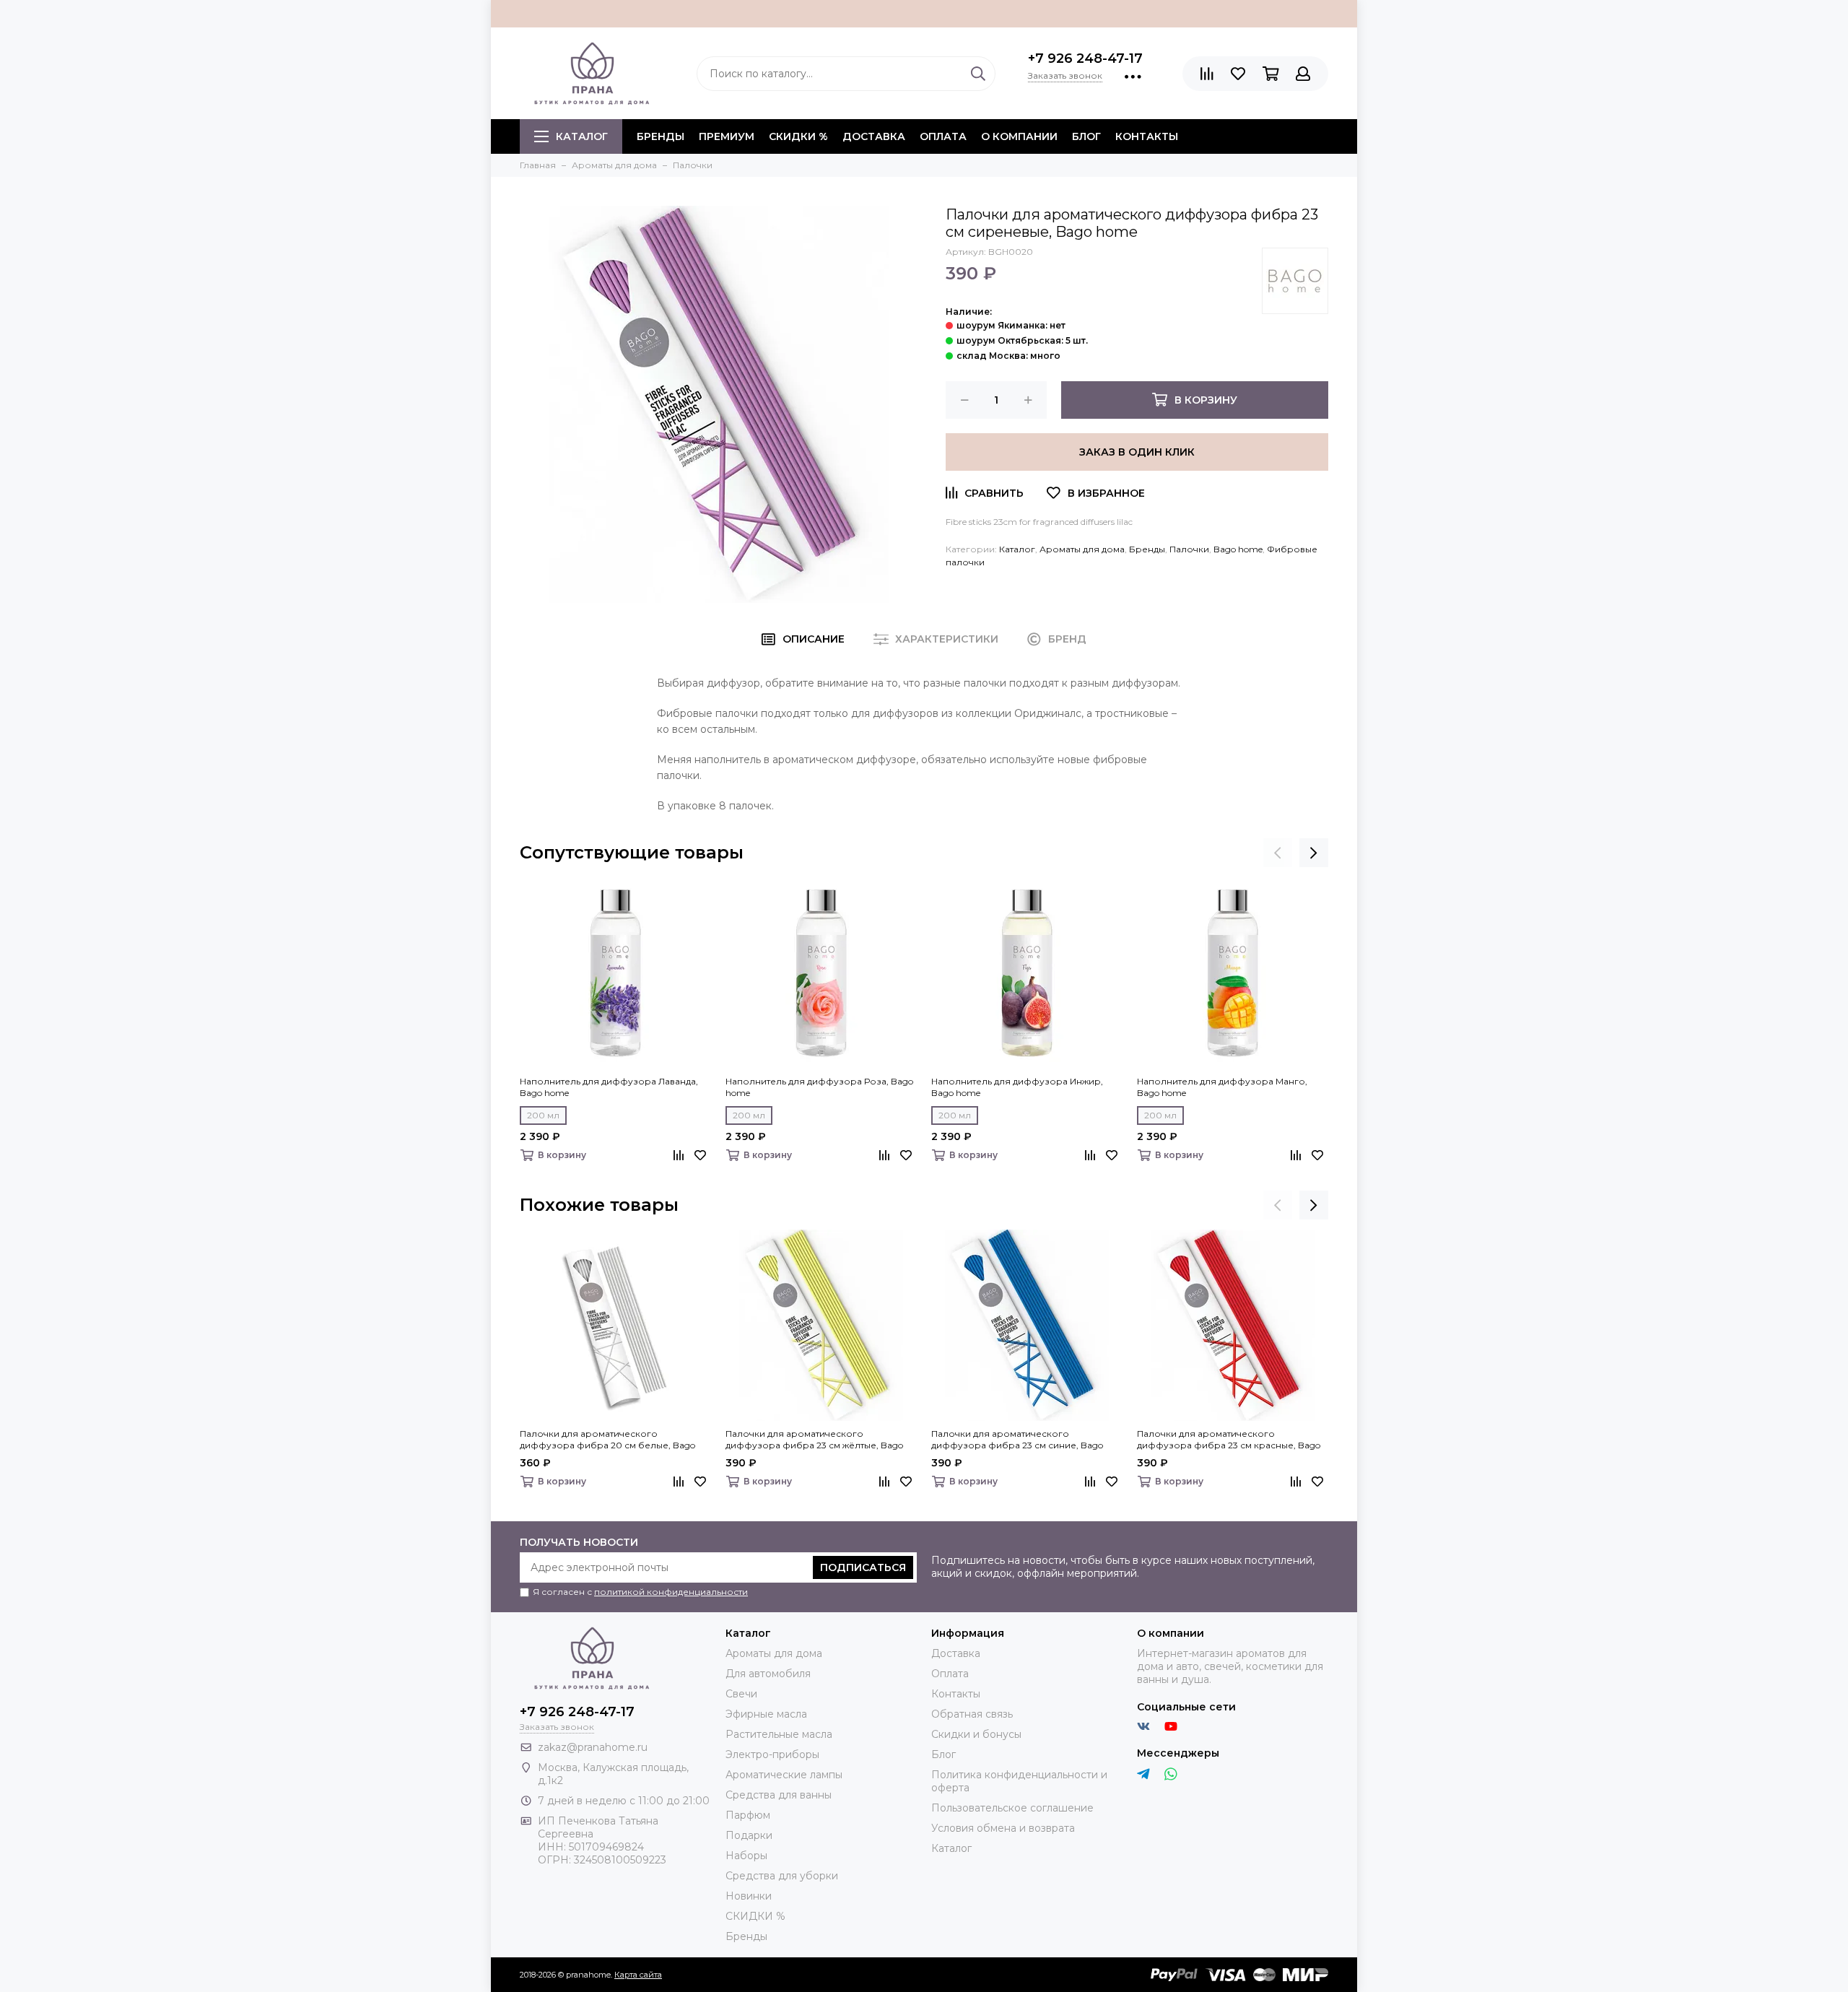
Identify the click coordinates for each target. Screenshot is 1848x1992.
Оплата (943, 136)
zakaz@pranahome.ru (593, 1747)
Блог (1086, 136)
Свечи (741, 1694)
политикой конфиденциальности (671, 1592)
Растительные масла (779, 1734)
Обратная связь (972, 1714)
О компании (1019, 136)
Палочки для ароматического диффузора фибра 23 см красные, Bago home (1229, 1440)
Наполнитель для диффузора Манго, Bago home (1222, 1087)
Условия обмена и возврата (1003, 1828)
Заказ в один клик (1137, 452)
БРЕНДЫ (661, 136)
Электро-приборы (772, 1754)
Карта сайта (638, 1975)
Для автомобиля (768, 1674)
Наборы (746, 1856)
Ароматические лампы (784, 1775)
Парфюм (748, 1815)
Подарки (749, 1835)
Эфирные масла (766, 1714)
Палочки (1189, 549)
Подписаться (863, 1567)
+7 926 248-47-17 (1085, 58)
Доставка (874, 136)
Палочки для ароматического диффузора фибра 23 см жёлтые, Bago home (814, 1440)
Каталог (582, 136)
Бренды (1147, 549)
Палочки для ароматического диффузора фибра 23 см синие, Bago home (1017, 1440)
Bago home (1238, 549)
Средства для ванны (779, 1795)
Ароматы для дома (1082, 549)
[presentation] (1278, 853)
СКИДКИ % (798, 136)
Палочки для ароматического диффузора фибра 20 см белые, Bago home (607, 1440)
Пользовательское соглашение (1012, 1808)
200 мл (543, 1115)
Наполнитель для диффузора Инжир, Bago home (1017, 1087)
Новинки (749, 1896)
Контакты (1147, 136)
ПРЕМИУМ (727, 136)
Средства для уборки (782, 1876)
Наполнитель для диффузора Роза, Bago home (819, 1087)
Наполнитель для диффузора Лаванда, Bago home (609, 1087)
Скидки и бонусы (976, 1734)
